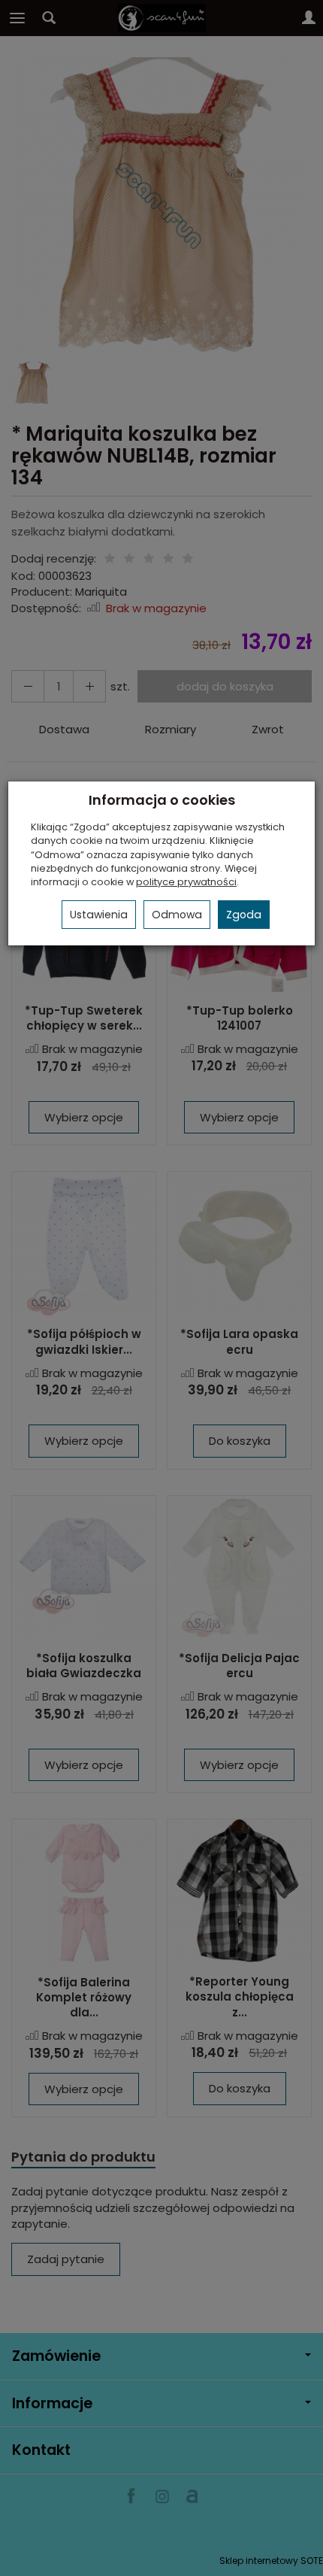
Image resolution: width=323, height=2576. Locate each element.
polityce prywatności (186, 882)
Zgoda (244, 915)
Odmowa (177, 915)
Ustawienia (99, 915)
